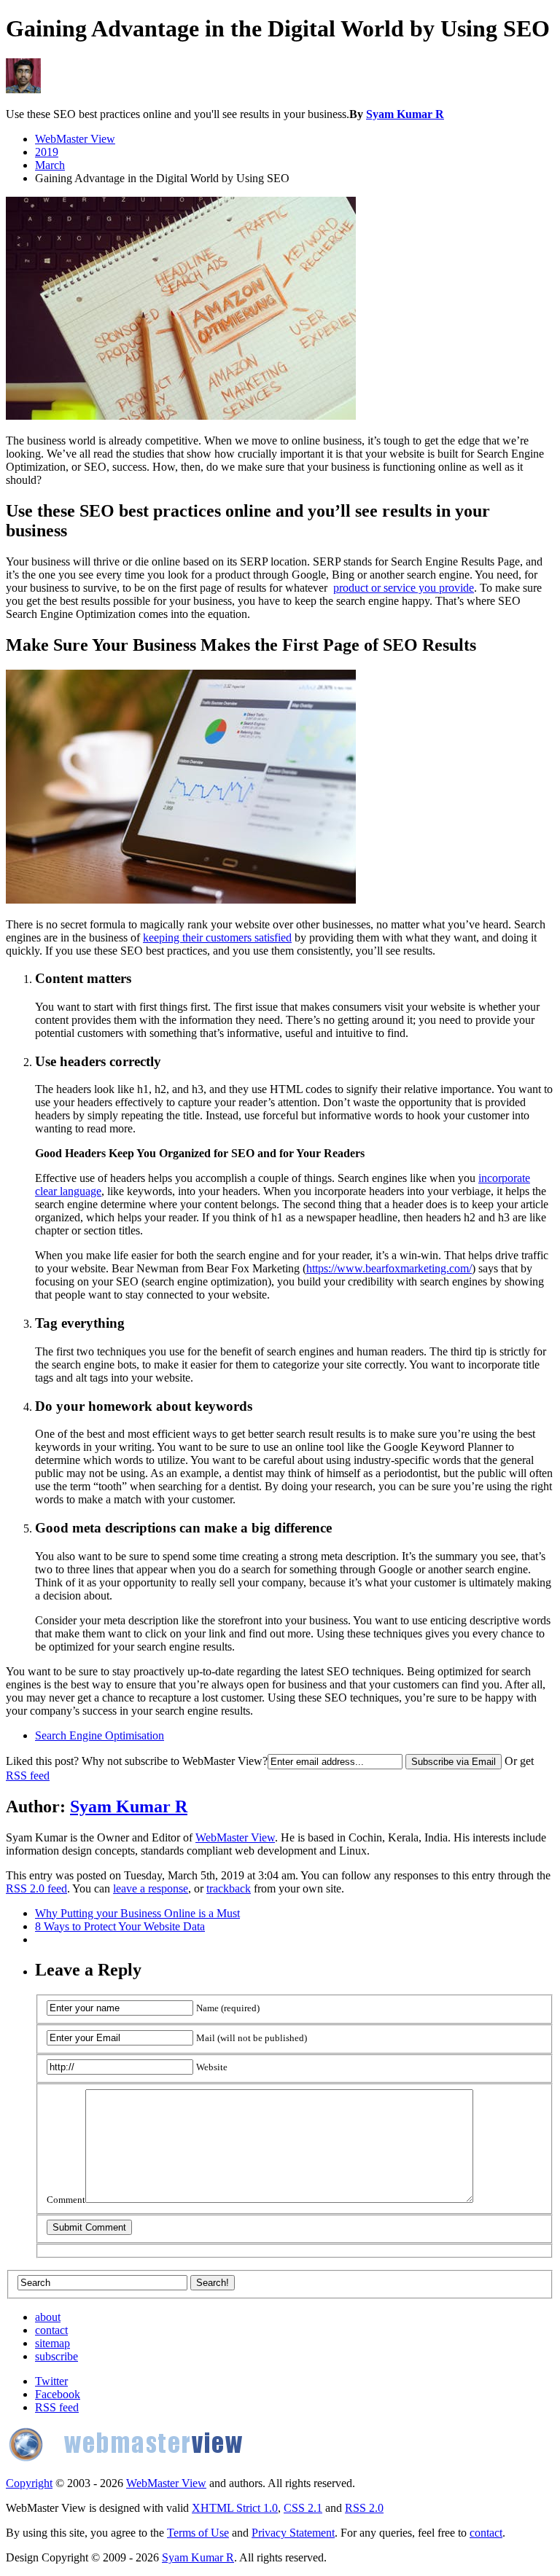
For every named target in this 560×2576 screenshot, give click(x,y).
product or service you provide (404, 588)
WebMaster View (75, 139)
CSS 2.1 (303, 2508)
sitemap (52, 2343)
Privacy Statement (293, 2533)
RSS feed (28, 1776)
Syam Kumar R (405, 114)
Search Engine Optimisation (100, 1735)
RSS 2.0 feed (36, 1888)
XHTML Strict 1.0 (235, 2508)
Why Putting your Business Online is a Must (137, 1913)
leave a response (151, 1888)
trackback (229, 1888)
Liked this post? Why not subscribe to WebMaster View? (137, 1761)
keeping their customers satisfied (217, 937)
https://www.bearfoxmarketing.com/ (389, 1268)
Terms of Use (198, 2533)
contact (51, 2330)
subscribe (57, 2356)
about (48, 2317)
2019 (47, 152)
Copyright (29, 2483)
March (50, 165)
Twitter (51, 2381)
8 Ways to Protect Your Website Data (120, 1926)
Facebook (58, 2394)
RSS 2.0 (364, 2508)
